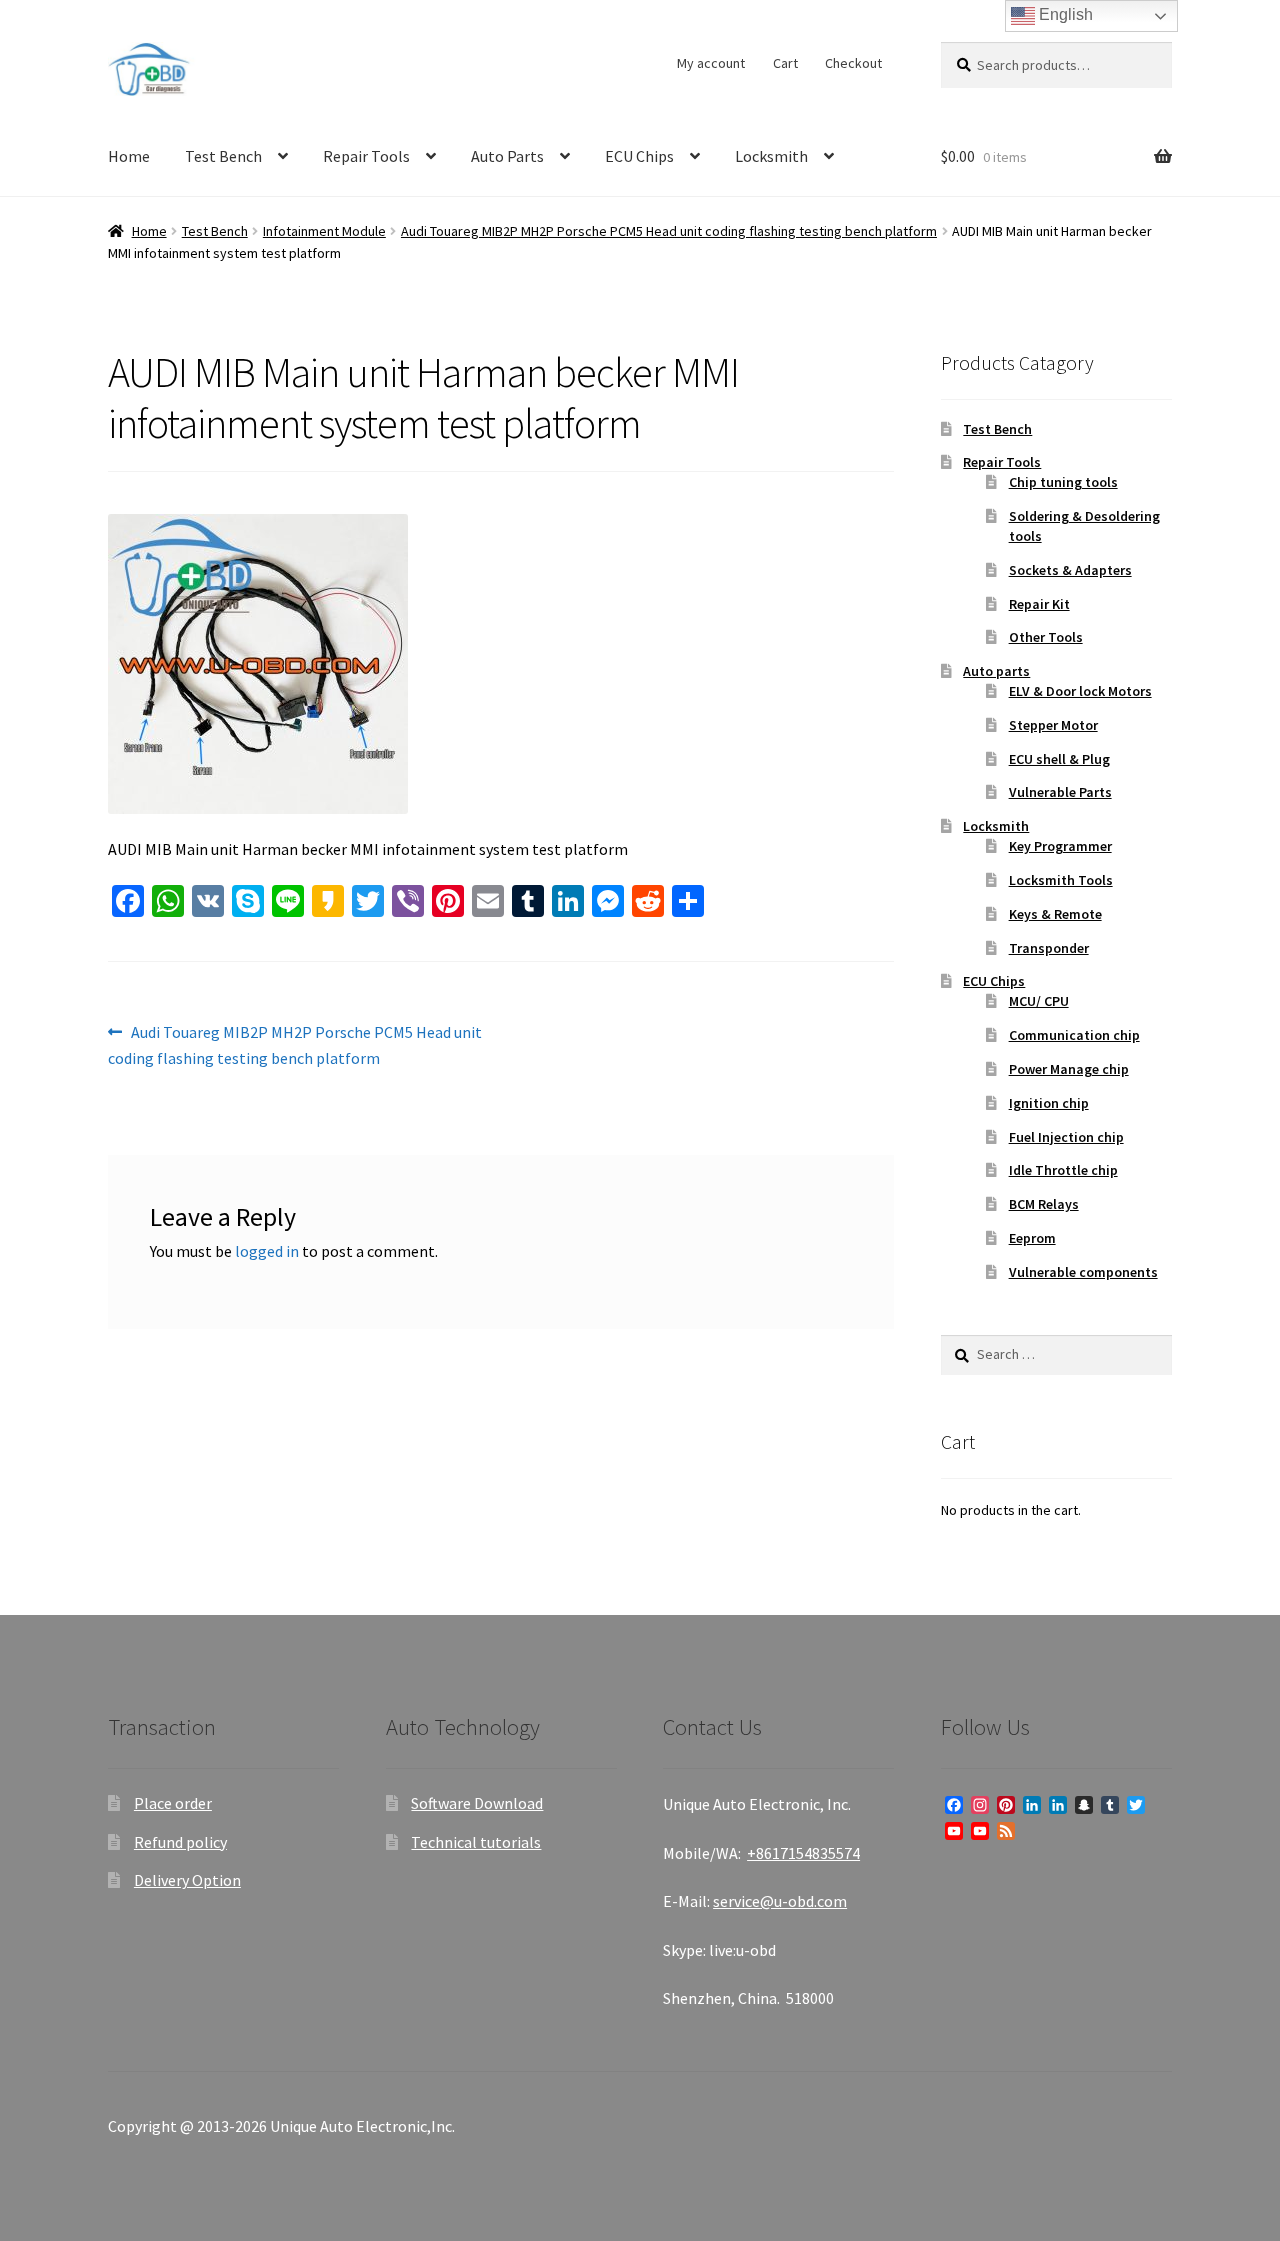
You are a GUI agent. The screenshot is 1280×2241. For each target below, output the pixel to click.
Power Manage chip (1069, 1069)
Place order (173, 1803)
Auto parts (996, 671)
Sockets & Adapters (1070, 570)
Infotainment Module (324, 231)
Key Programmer (1060, 846)
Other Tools (1046, 637)
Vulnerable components (1083, 1272)
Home (129, 156)
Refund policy (180, 1842)
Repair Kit (1039, 604)
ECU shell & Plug (1059, 759)
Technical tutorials (476, 1842)
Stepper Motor (1053, 725)
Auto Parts (507, 156)
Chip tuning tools (1063, 482)
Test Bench (223, 156)
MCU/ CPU (1039, 1001)
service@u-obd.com (780, 1901)
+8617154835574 (803, 1853)
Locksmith (771, 156)
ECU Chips (639, 156)
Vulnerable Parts (1060, 792)
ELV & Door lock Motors (1080, 691)
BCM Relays (1044, 1204)
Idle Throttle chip (1063, 1170)
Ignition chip (1049, 1103)
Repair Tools (366, 156)
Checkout (853, 63)
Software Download (477, 1803)
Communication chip (1074, 1035)
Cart (785, 63)
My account (711, 63)
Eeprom (1032, 1238)
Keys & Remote (1055, 914)
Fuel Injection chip (1066, 1137)
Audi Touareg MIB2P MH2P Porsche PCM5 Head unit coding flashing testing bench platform (669, 231)
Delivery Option (187, 1880)
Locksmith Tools (1061, 880)
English (1064, 14)
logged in (267, 1251)
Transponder (1049, 948)
